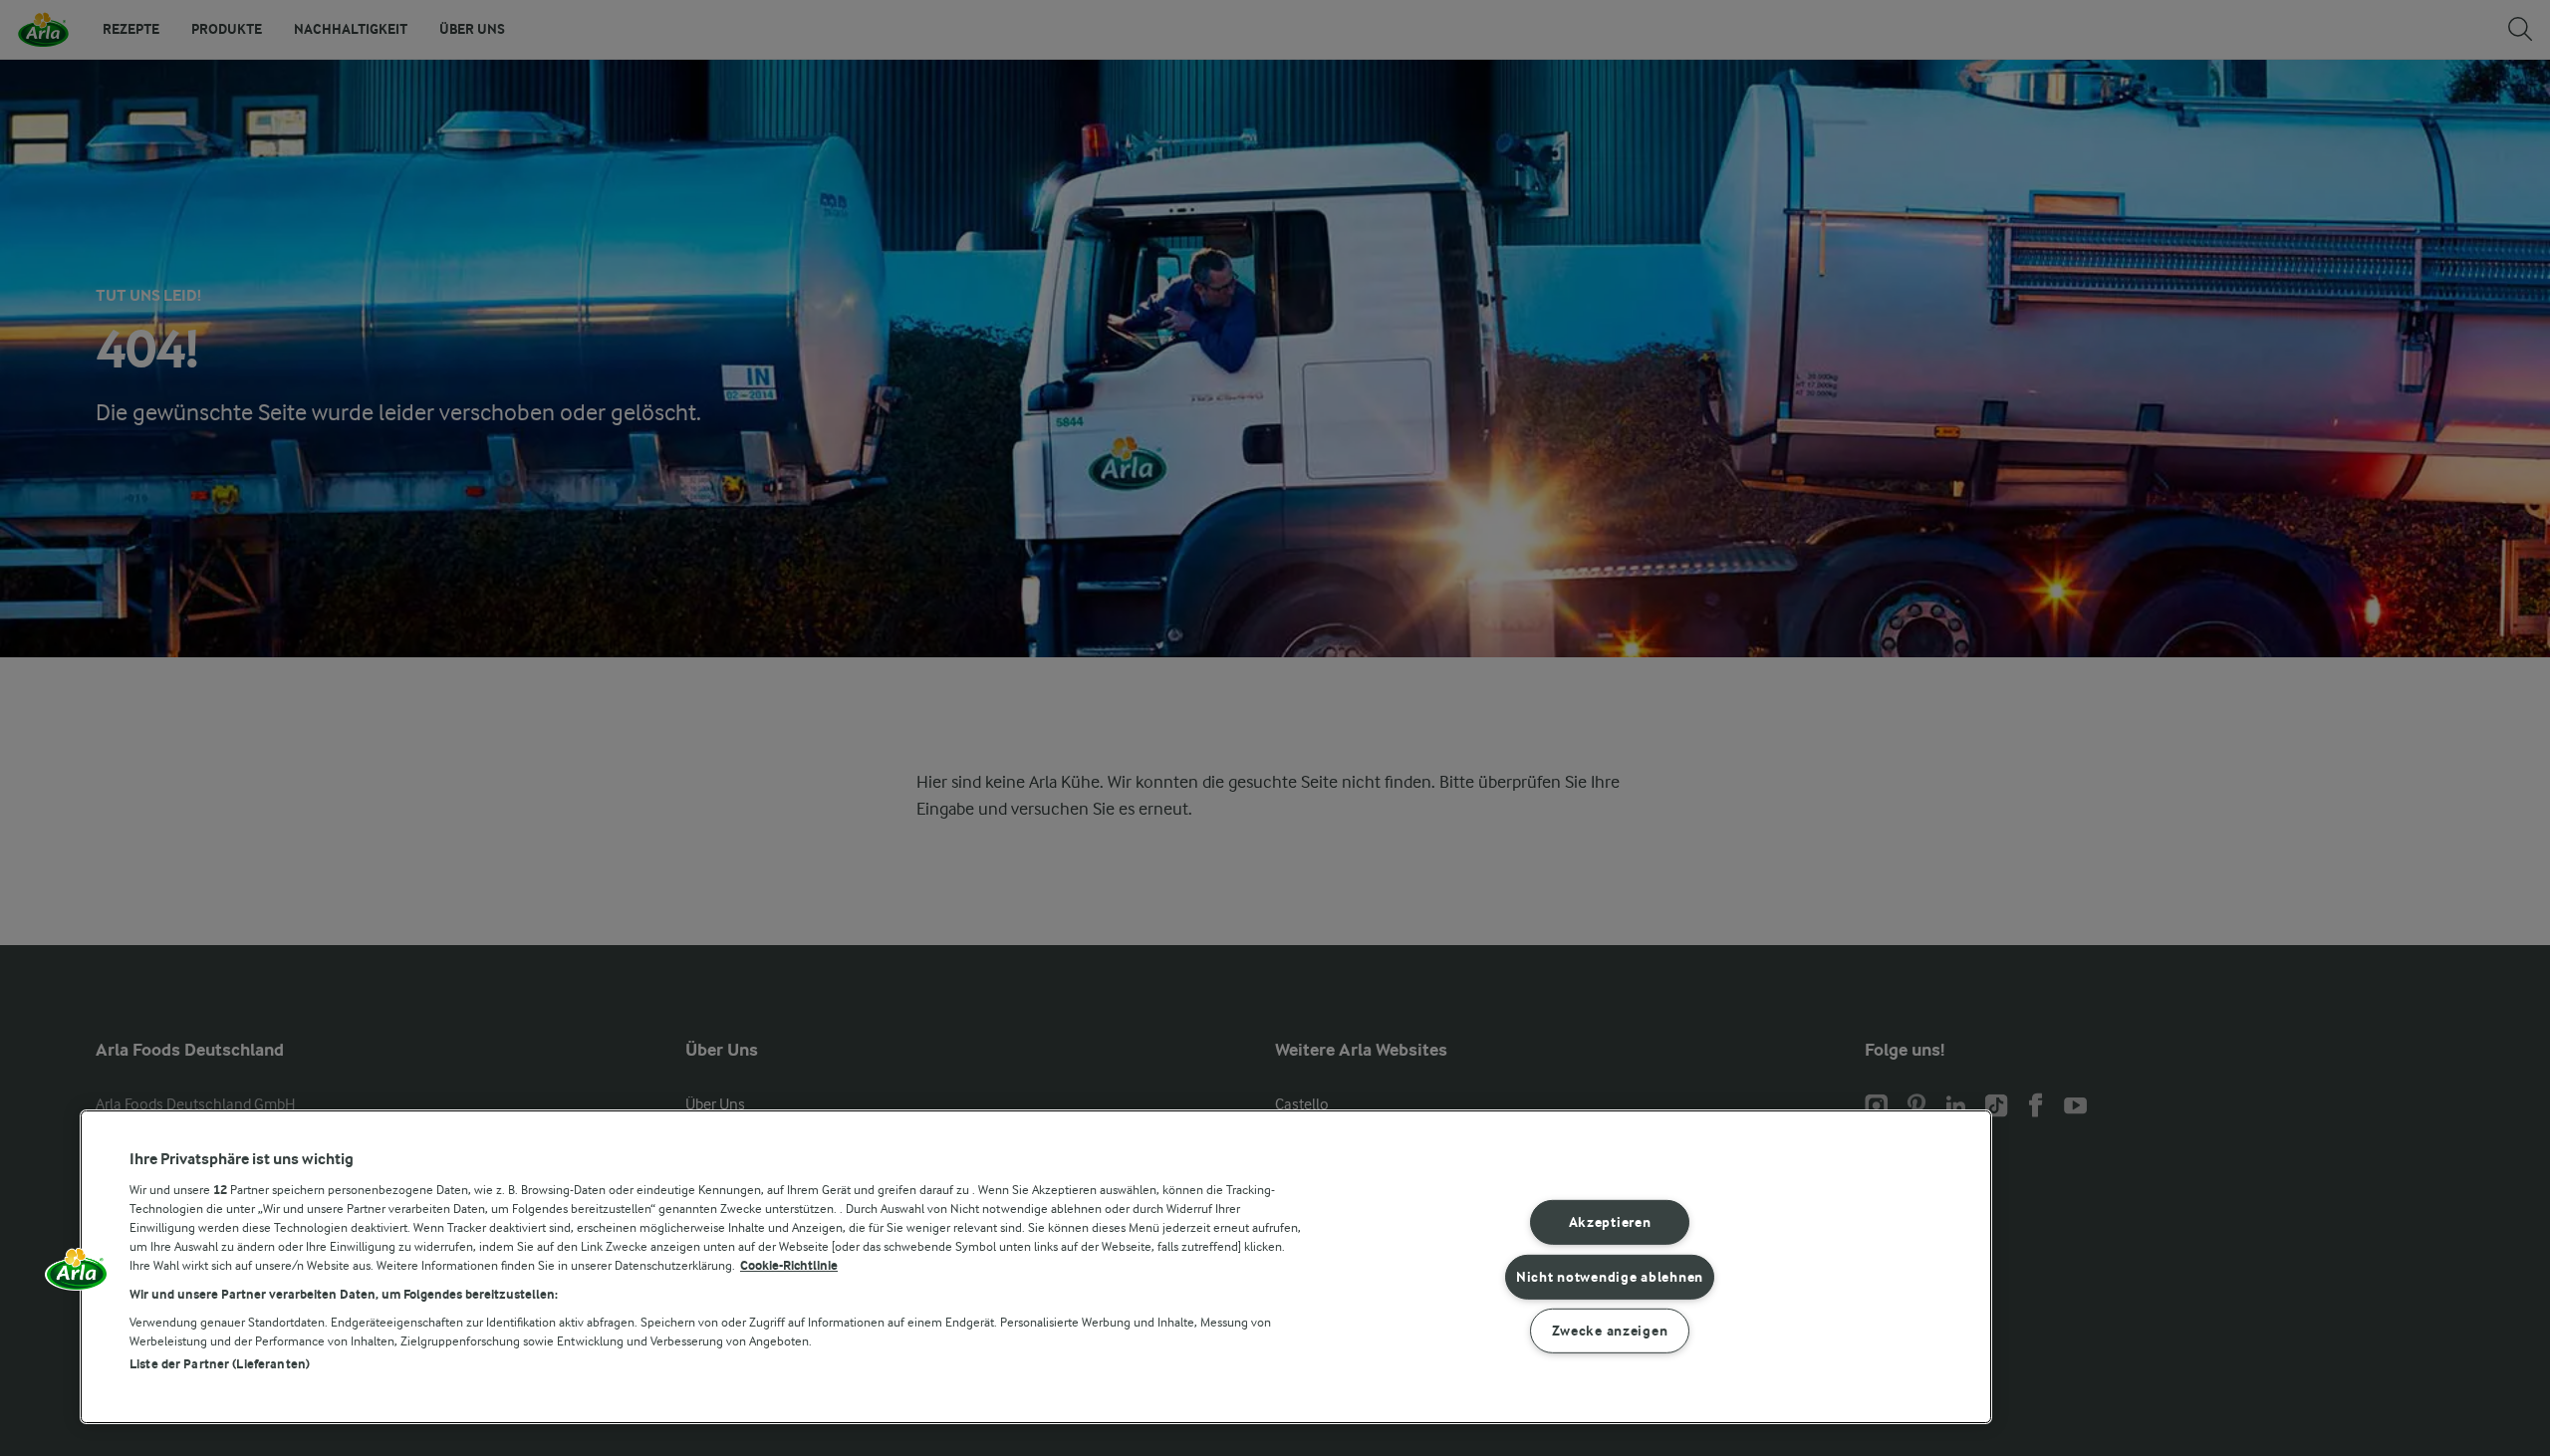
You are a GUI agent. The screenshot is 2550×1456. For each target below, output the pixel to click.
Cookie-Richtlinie (789, 1265)
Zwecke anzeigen (1610, 1331)
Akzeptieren (1610, 1222)
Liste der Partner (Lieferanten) (220, 1364)
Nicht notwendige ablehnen (1610, 1276)
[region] (1036, 1267)
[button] (77, 1276)
